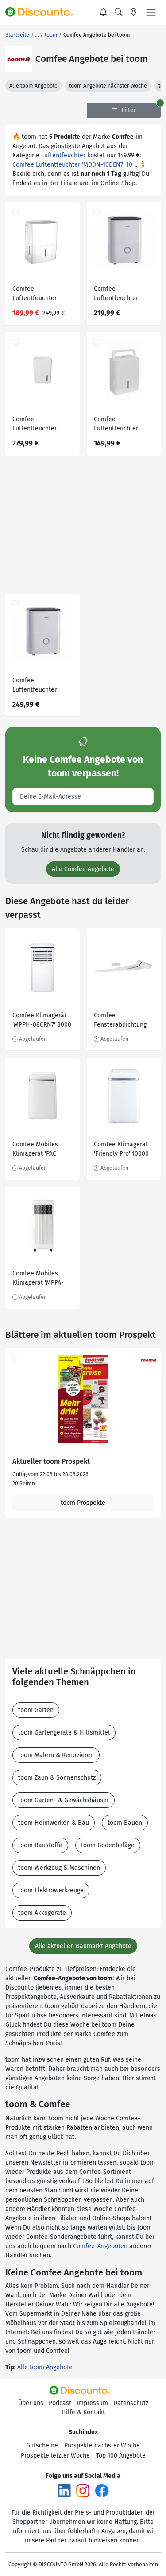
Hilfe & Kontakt (83, 2412)
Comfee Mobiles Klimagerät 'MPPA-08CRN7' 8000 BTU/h (41, 1279)
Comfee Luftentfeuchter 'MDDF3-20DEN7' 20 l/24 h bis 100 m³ (39, 295)
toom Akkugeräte (42, 1913)
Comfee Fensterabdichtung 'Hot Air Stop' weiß (120, 1021)
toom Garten (36, 1710)
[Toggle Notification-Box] (104, 12)
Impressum (92, 2403)
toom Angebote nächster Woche (108, 86)
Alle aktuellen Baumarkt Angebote (83, 1946)
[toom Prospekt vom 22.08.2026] (83, 1399)
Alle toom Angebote (33, 86)
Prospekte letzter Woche (55, 2456)
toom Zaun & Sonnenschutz (57, 1778)
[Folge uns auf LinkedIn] (64, 2490)
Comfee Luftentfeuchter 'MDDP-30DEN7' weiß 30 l (41, 425)
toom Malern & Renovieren (56, 1755)
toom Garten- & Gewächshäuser (64, 1800)
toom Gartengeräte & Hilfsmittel (64, 1733)
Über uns (31, 2403)
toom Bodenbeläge (108, 1845)
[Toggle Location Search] (134, 12)
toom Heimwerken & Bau (54, 1823)
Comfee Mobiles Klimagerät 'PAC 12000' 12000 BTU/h (40, 1150)
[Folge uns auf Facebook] (102, 2490)
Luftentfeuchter (63, 155)
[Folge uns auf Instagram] (83, 2490)
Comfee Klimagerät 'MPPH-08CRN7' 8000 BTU (42, 1021)
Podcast (60, 2403)
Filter (128, 110)
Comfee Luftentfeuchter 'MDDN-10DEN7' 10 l (74, 165)
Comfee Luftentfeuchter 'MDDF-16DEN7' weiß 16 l (122, 295)
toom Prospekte (83, 1503)
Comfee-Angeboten (100, 2246)
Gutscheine (42, 2445)
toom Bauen (125, 1823)
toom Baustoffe (40, 1845)
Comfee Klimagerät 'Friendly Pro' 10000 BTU (121, 1150)
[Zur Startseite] (43, 12)
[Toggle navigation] (151, 12)
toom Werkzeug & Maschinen (59, 1868)
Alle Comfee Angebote (83, 869)
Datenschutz (131, 2403)
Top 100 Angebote (121, 2456)
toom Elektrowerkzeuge (51, 1890)
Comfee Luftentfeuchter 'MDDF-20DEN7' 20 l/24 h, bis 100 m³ (37, 686)
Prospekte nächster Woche (102, 2445)
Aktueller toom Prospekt (51, 1461)
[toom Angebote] (19, 59)
